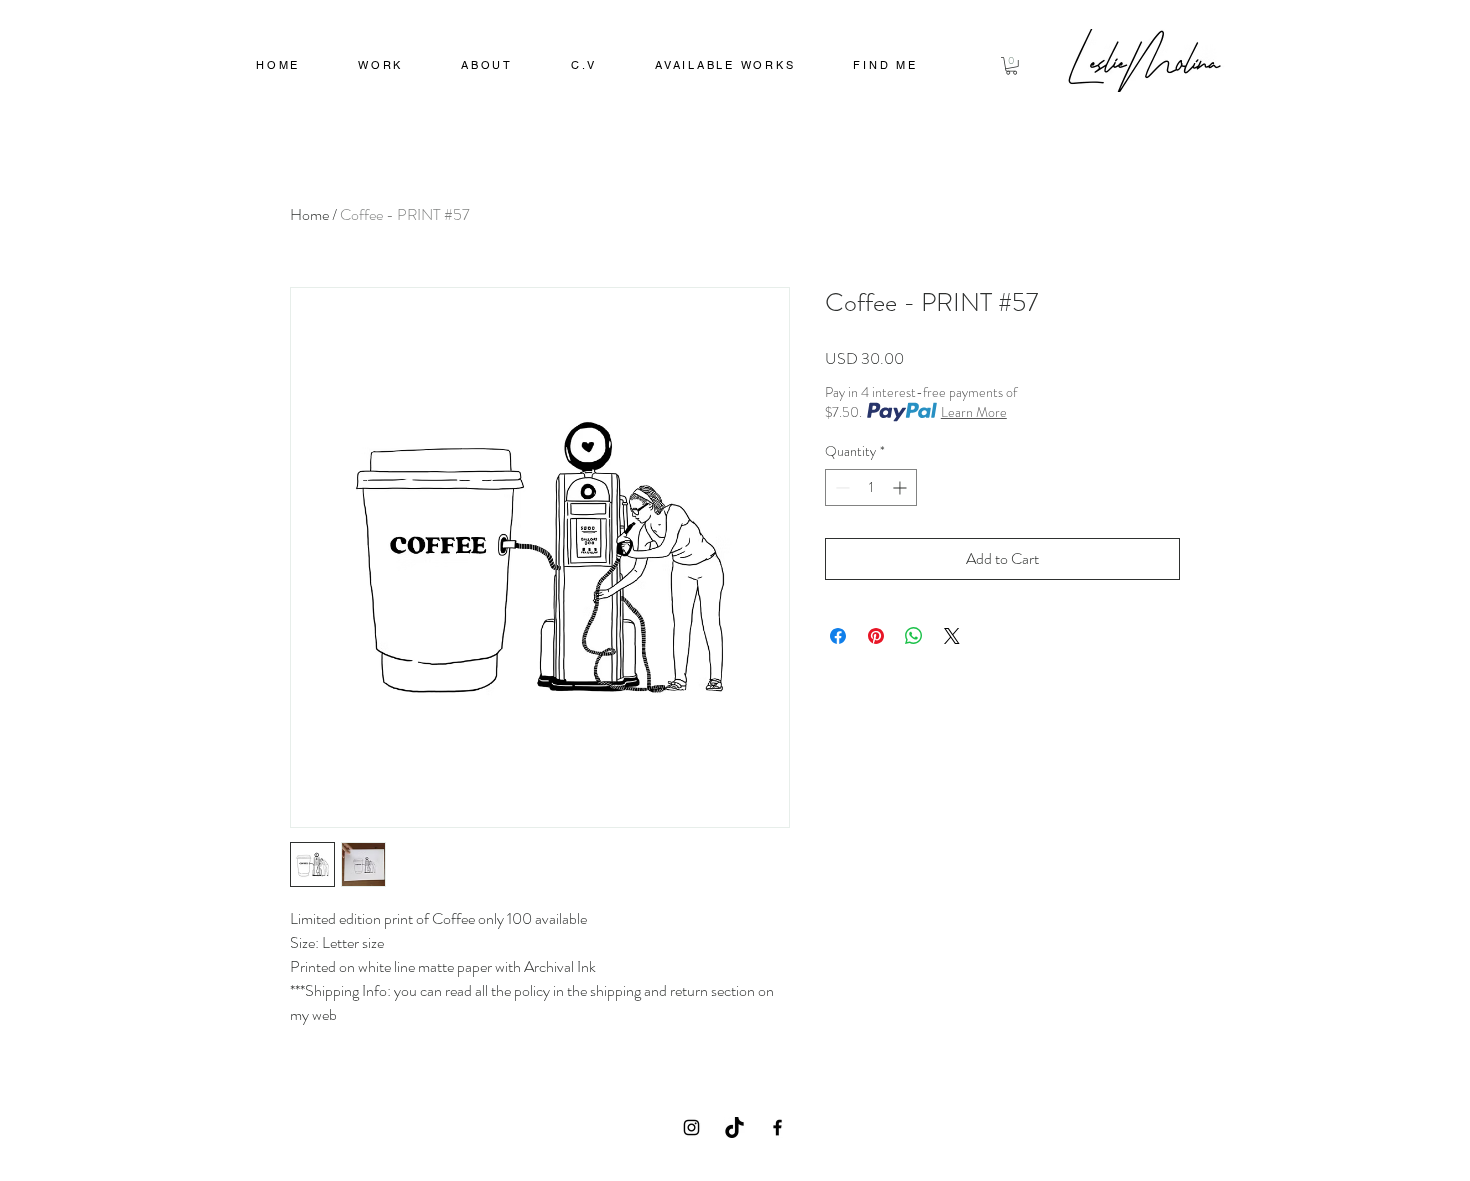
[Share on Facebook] (838, 636)
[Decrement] (840, 487)
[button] (380, 67)
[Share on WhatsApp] (914, 636)
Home (309, 214)
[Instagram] (691, 1127)
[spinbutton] (871, 487)
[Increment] (901, 487)
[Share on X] (952, 636)
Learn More (974, 412)
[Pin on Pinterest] (876, 636)
